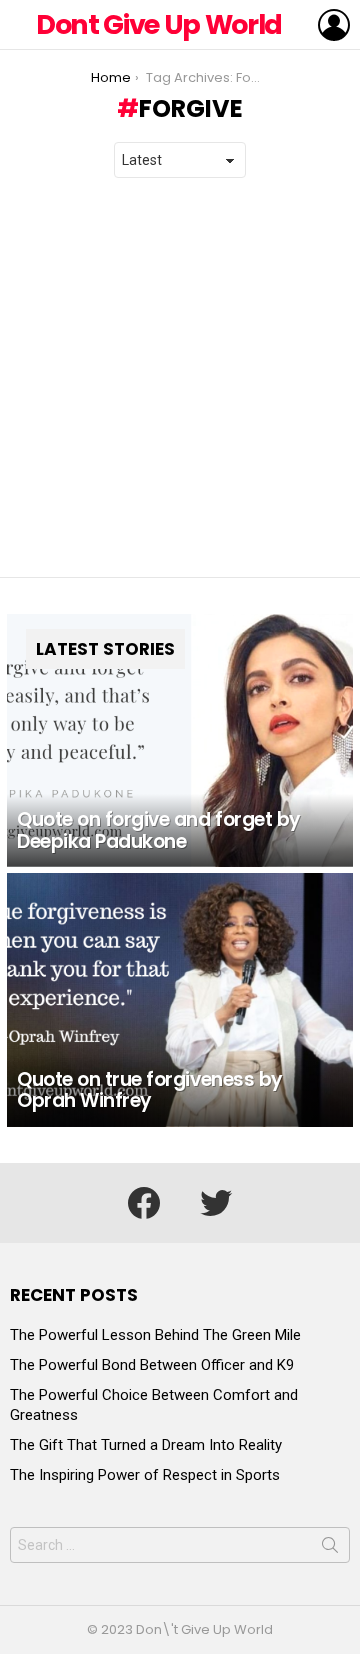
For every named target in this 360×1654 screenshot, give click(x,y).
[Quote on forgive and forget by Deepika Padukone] (180, 741)
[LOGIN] (334, 25)
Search (330, 1549)
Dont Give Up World (159, 24)
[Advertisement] (180, 378)
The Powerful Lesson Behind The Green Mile (155, 1335)
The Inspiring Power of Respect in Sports (145, 1475)
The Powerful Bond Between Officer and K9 (152, 1365)
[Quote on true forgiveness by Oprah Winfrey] (180, 1000)
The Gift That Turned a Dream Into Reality (146, 1445)
